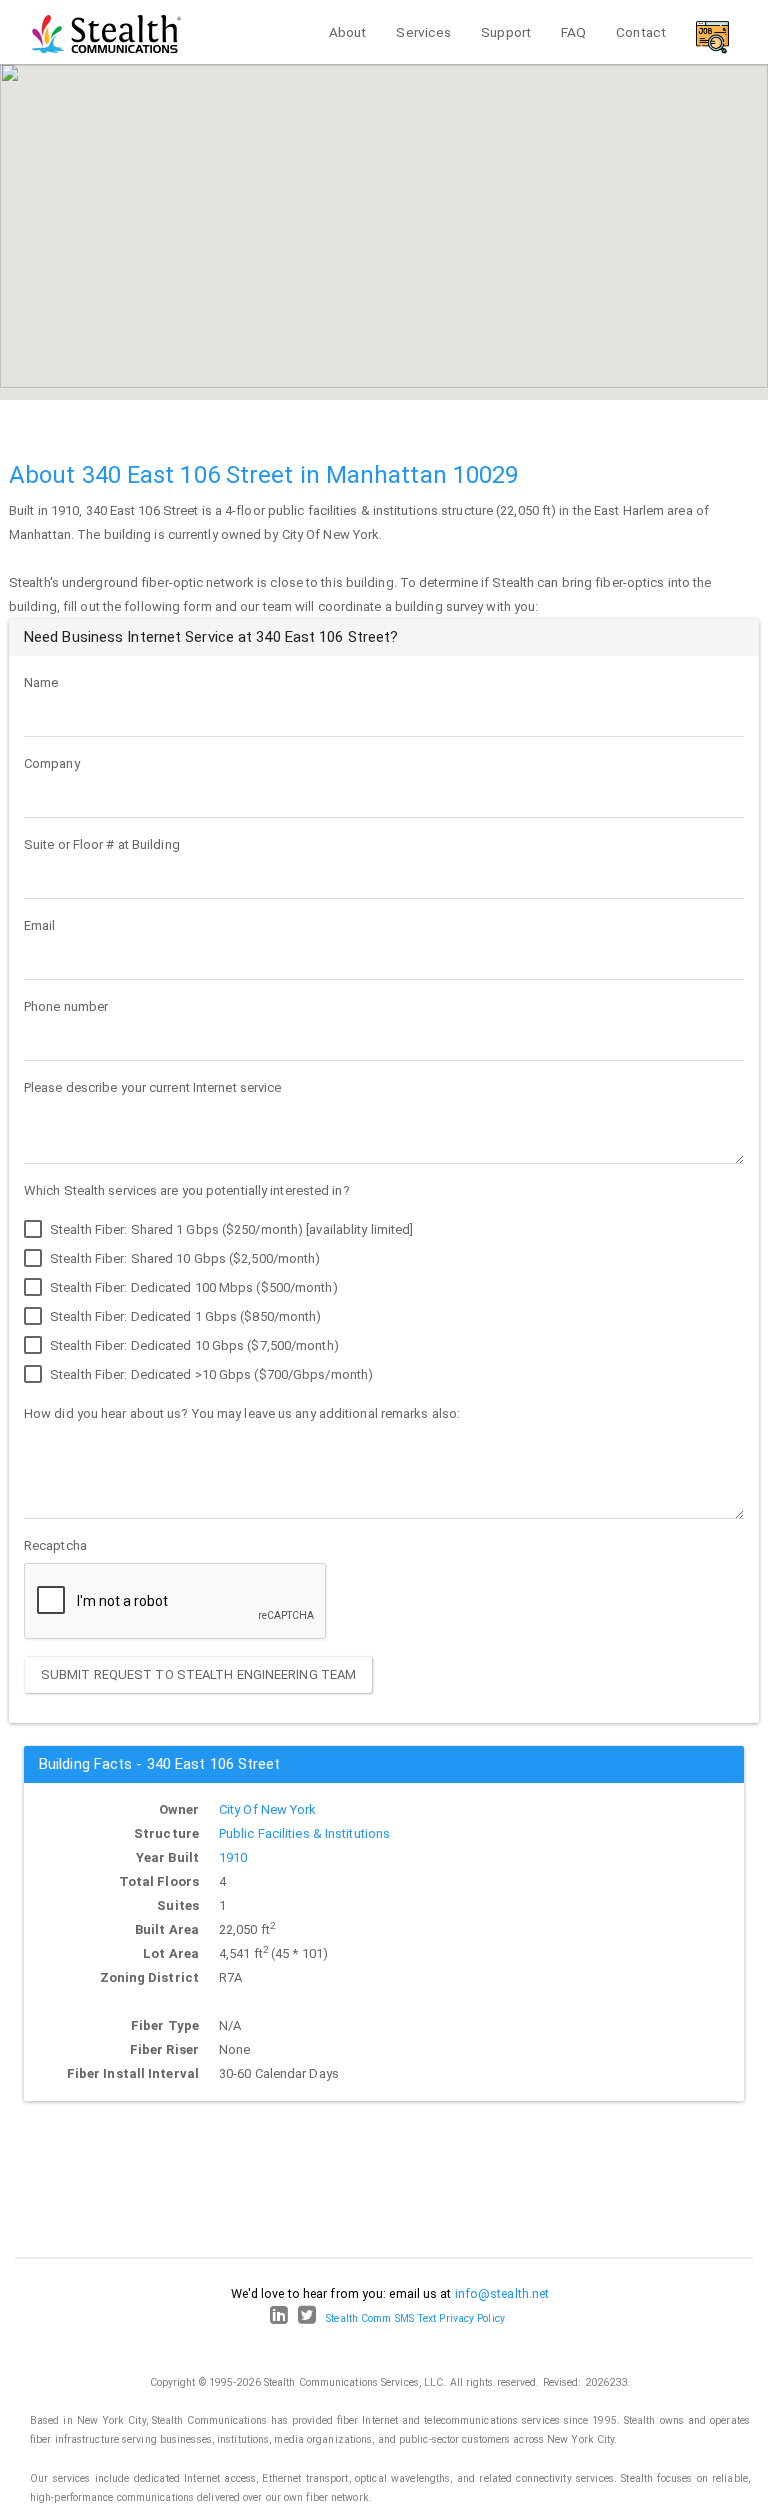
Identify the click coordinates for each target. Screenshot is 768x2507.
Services (423, 32)
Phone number (66, 1006)
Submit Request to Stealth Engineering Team (198, 1674)
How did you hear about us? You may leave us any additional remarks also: (242, 1413)
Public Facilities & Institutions (304, 1833)
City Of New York (268, 1809)
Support (506, 32)
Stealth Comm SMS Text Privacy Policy (415, 2318)
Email (40, 925)
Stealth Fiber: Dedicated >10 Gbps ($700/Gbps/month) (210, 1374)
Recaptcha (55, 1545)
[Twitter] (307, 2318)
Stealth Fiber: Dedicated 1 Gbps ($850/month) (184, 1316)
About (348, 32)
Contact (641, 32)
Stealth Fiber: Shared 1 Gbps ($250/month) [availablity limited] (230, 1229)
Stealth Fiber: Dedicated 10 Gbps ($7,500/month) (193, 1345)
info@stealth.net (502, 2293)
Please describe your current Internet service (153, 1087)
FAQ (573, 32)
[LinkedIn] (279, 2318)
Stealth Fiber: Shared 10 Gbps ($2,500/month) (184, 1258)
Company (52, 763)
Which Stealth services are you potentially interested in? (187, 1190)
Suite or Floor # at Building (102, 844)
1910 (233, 1857)
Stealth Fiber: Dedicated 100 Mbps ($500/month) (192, 1287)
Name (41, 682)
